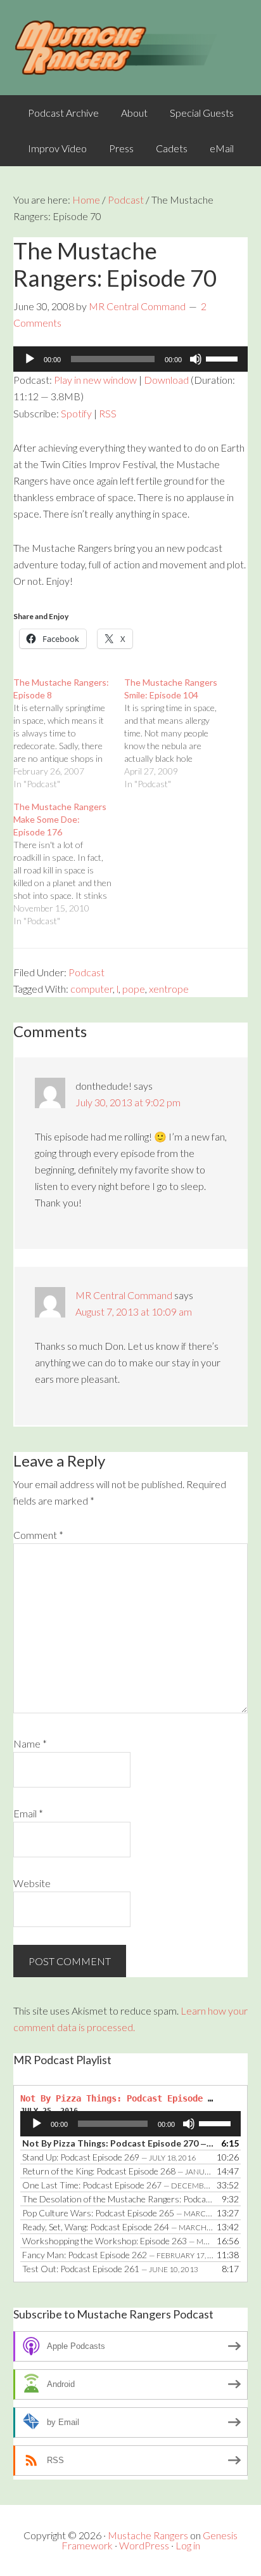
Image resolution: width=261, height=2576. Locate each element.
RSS (108, 413)
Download (166, 380)
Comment (38, 1535)
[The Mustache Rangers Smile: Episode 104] (180, 733)
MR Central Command (124, 1295)
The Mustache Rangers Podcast (131, 48)
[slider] (224, 358)
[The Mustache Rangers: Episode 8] (69, 733)
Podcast (86, 972)
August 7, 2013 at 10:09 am (134, 1311)
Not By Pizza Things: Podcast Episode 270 (122, 2098)
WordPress (144, 2545)
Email (28, 1813)
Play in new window (95, 380)
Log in (188, 2545)
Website (32, 1883)
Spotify (76, 413)
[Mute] (196, 359)
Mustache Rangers (148, 2535)
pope (134, 989)
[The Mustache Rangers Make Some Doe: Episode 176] (69, 864)
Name (30, 1743)
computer (92, 989)
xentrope (169, 989)
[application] (131, 359)
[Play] (30, 359)
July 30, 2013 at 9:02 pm (128, 1102)
